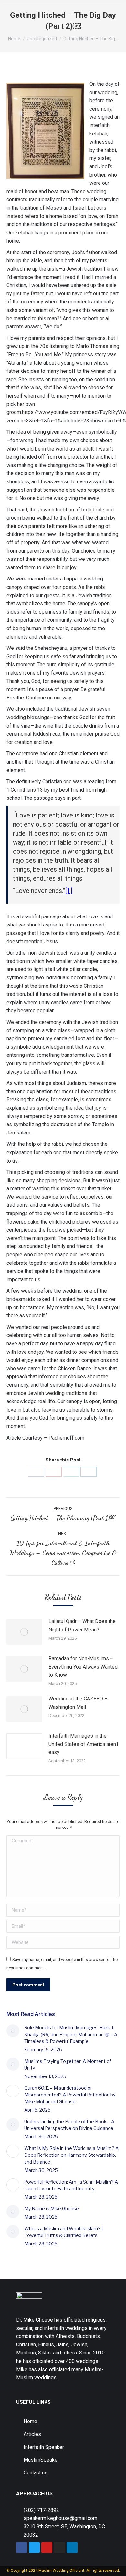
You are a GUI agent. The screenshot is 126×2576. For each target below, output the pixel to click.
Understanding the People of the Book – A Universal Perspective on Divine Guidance (69, 2125)
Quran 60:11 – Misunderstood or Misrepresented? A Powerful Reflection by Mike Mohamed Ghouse (70, 2095)
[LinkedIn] (89, 1472)
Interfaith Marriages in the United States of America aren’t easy (83, 1744)
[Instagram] (59, 2548)
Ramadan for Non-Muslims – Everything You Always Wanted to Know (83, 1667)
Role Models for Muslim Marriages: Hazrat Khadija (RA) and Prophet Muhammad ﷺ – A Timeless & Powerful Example (71, 2034)
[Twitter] (71, 1472)
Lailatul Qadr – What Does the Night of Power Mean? (82, 1625)
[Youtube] (47, 2548)
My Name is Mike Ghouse (52, 2209)
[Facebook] (36, 1472)
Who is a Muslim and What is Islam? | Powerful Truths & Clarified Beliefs (63, 2232)
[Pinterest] (54, 1472)
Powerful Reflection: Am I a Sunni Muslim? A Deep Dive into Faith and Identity (71, 2185)
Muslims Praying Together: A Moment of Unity (68, 2065)
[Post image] (24, 1632)
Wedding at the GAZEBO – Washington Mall (78, 1703)
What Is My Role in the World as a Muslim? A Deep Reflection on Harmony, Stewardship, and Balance (71, 2155)
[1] (69, 891)
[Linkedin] (72, 2548)
